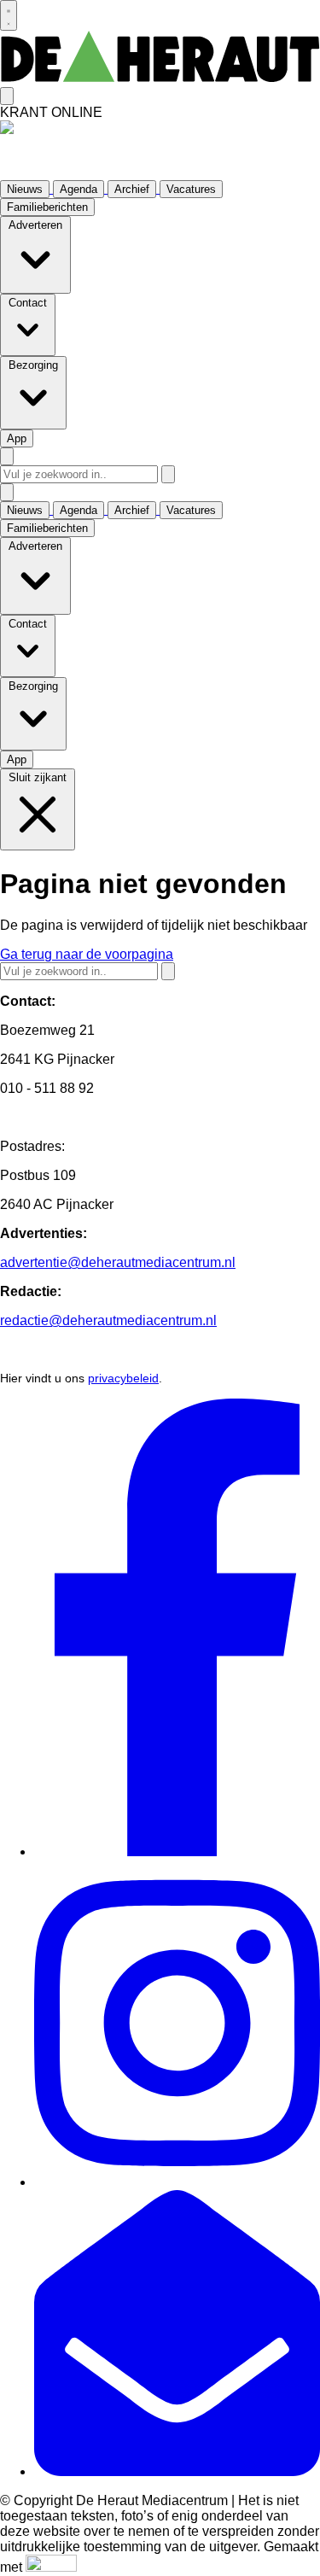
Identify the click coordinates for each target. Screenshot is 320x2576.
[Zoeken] (168, 474)
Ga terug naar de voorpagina (87, 954)
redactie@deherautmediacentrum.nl (108, 1320)
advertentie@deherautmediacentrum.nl (118, 1262)
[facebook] (177, 1852)
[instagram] (177, 2182)
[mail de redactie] (177, 2471)
